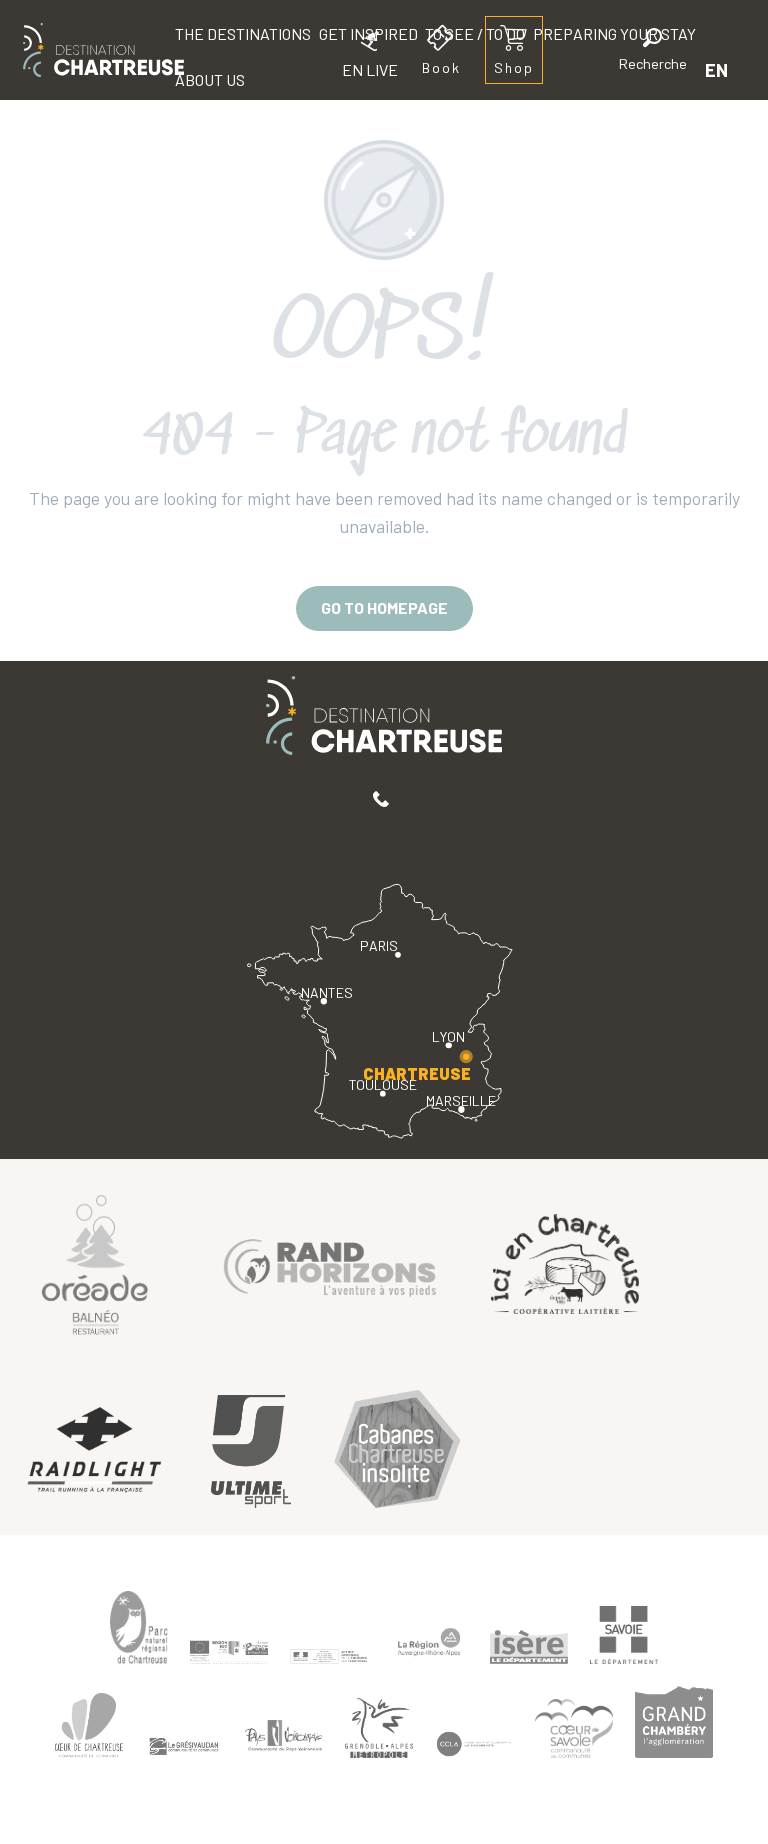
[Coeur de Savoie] (574, 1728)
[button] (653, 52)
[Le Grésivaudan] (184, 1746)
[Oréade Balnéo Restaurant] (95, 1264)
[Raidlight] (95, 1451)
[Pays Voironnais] (284, 1739)
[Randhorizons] (330, 1263)
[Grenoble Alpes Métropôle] (379, 1727)
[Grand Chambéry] (674, 1722)
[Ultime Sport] (251, 1452)
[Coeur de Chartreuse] (89, 1725)
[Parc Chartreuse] (139, 1627)
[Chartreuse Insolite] (397, 1451)
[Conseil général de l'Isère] (529, 1647)
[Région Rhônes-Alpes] (429, 1642)
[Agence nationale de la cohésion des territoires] (329, 1656)
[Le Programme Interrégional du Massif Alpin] (229, 1652)
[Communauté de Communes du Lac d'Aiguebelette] (474, 1743)
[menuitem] (103, 50)
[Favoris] (585, 69)
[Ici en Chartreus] (565, 1263)
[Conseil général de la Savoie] (624, 1635)
